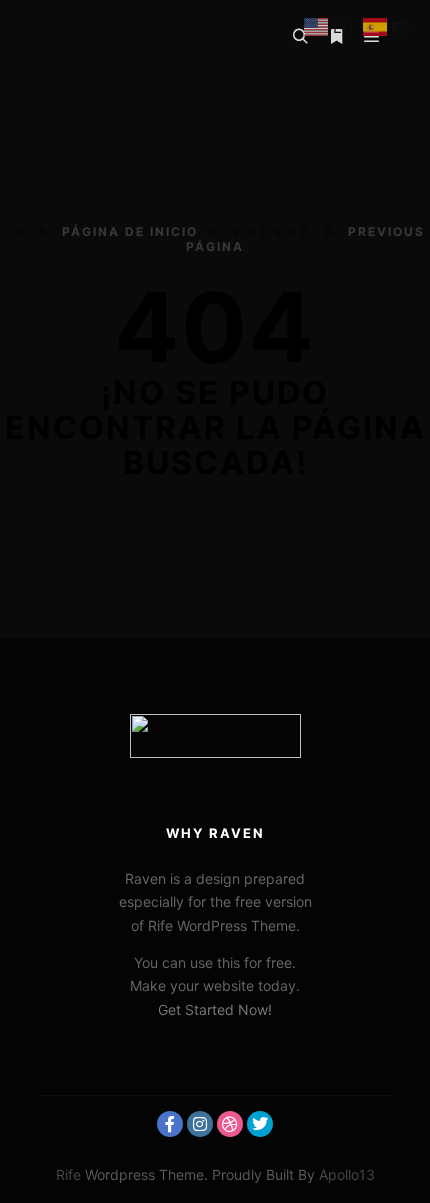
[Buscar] (300, 37)
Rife (68, 1174)
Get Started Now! (215, 1009)
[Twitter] (260, 1124)
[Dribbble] (230, 1124)
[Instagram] (200, 1124)
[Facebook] (170, 1124)
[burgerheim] (125, 37)
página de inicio (130, 231)
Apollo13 (347, 1174)
